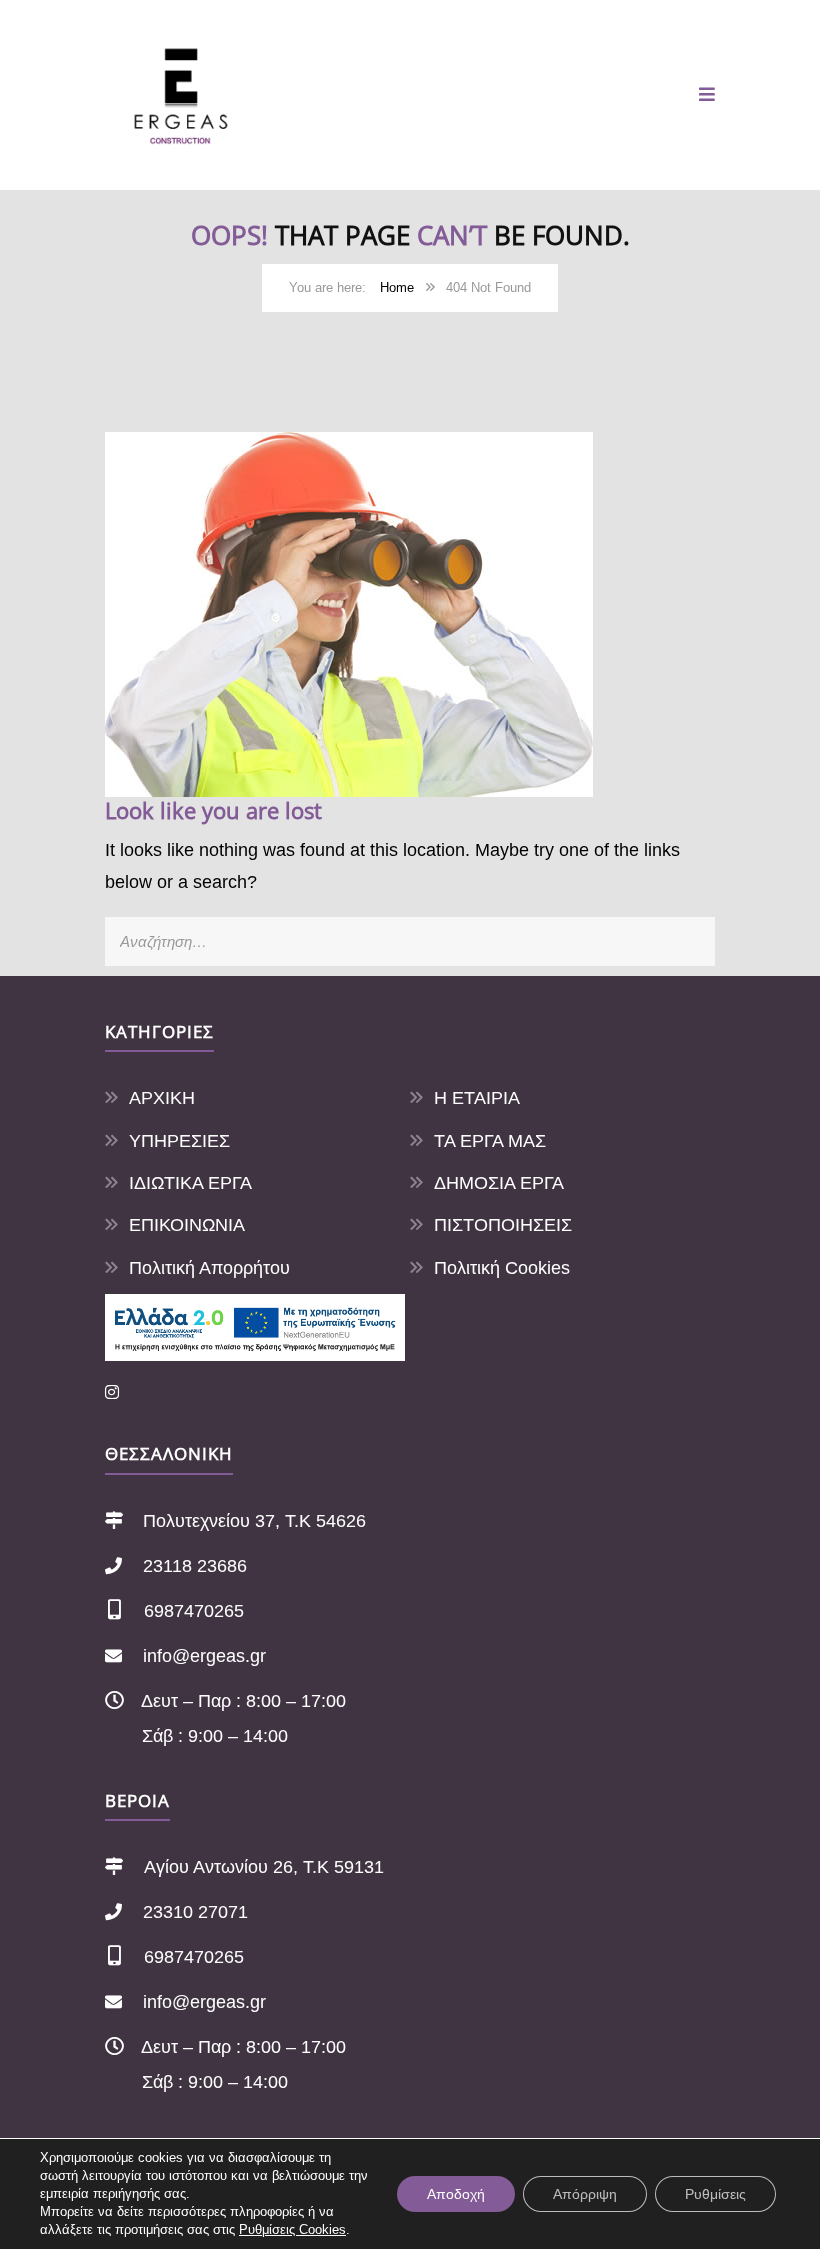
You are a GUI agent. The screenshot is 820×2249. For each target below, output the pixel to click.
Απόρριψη (585, 2194)
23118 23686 (195, 1566)
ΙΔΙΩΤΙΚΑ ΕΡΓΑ (190, 1183)
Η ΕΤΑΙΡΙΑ (477, 1098)
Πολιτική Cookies (502, 1268)
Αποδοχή (456, 2194)
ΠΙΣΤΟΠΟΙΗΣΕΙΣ (503, 1225)
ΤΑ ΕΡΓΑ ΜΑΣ (490, 1141)
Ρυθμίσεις (715, 2194)
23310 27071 (195, 1912)
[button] (707, 95)
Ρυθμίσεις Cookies (292, 2229)
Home (397, 287)
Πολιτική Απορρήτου (209, 1268)
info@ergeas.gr (204, 1656)
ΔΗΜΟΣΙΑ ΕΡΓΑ (499, 1183)
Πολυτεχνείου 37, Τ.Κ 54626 (254, 1521)
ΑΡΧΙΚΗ (162, 1098)
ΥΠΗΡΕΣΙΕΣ (179, 1141)
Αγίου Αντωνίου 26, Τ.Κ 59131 (264, 1867)
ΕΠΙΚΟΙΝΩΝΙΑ (187, 1225)
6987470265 (194, 1611)
